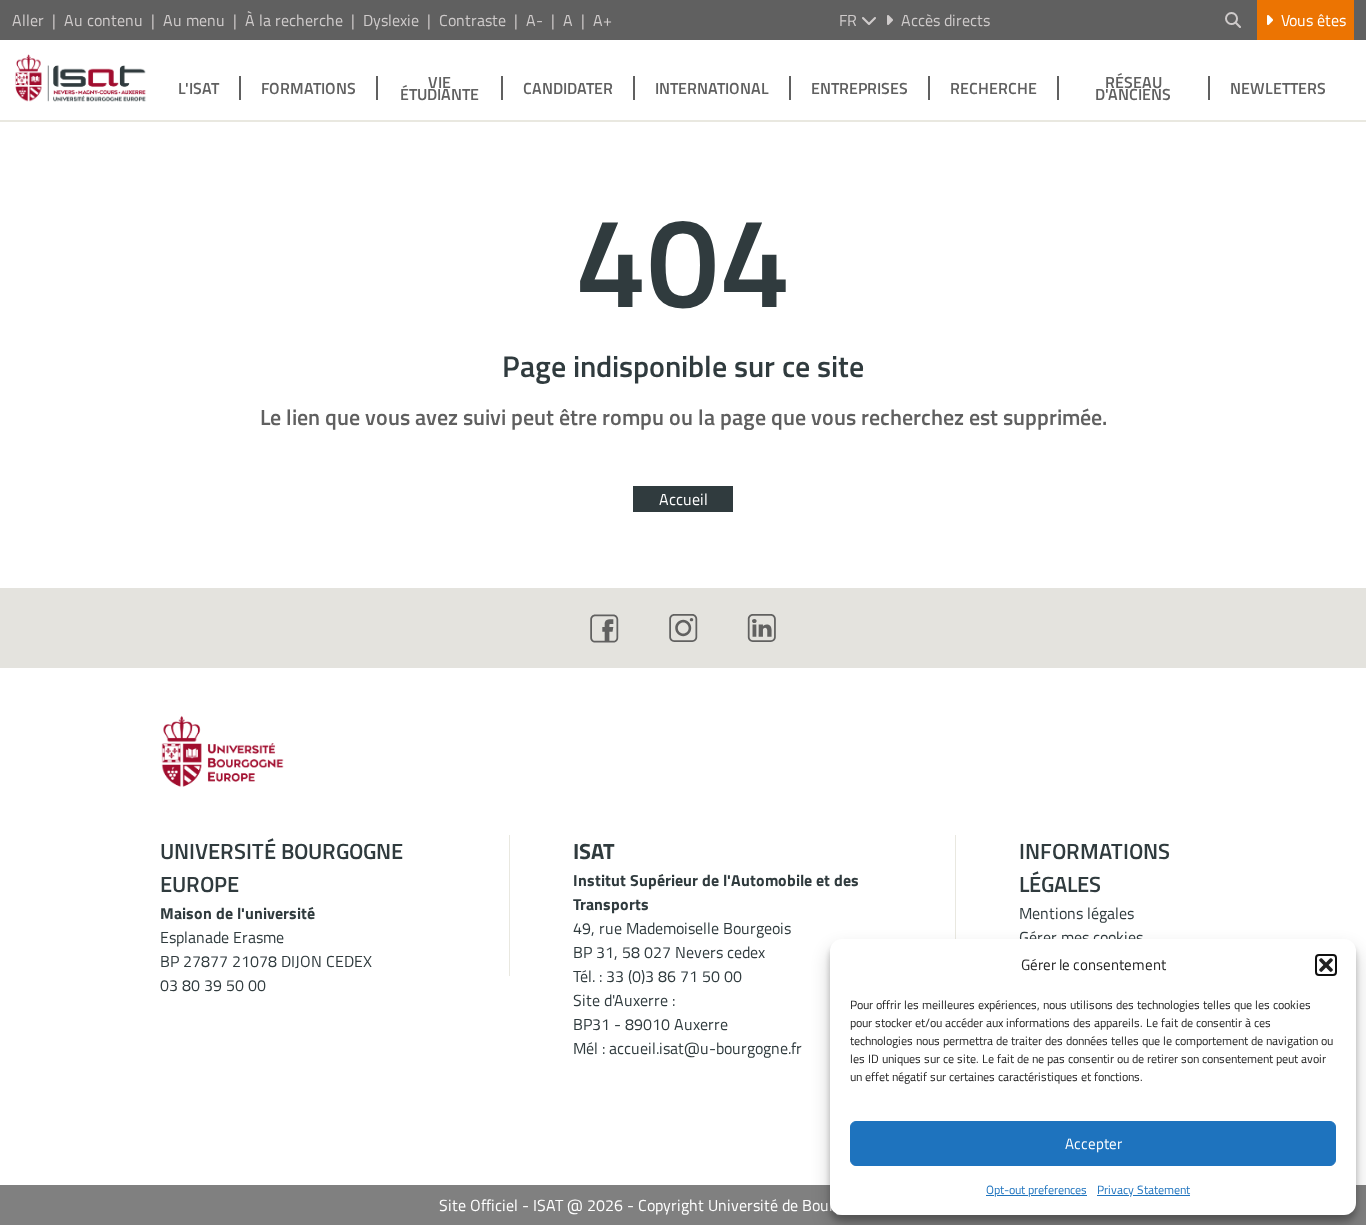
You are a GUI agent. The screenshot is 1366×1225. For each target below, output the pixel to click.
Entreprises (859, 88)
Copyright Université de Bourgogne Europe (783, 1205)
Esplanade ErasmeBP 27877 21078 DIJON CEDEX (266, 949)
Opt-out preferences (1036, 1189)
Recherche (993, 88)
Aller (28, 20)
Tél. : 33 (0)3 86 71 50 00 (657, 976)
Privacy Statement (1143, 1189)
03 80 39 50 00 (213, 985)
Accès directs (945, 20)
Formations (308, 88)
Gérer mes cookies (1081, 937)
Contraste (472, 20)
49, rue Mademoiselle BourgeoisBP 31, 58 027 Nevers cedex (682, 940)
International (712, 88)
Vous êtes (1313, 20)
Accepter (1093, 1143)
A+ (602, 20)
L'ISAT (198, 88)
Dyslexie (391, 20)
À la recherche (294, 20)
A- (534, 20)
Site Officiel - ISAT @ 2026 (531, 1205)
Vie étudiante (439, 88)
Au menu (194, 20)
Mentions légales (1076, 913)
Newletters (1278, 88)
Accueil (683, 499)
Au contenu (103, 20)
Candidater (568, 88)
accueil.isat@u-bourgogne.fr (705, 1048)
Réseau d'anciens (1133, 88)
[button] (1326, 965)
